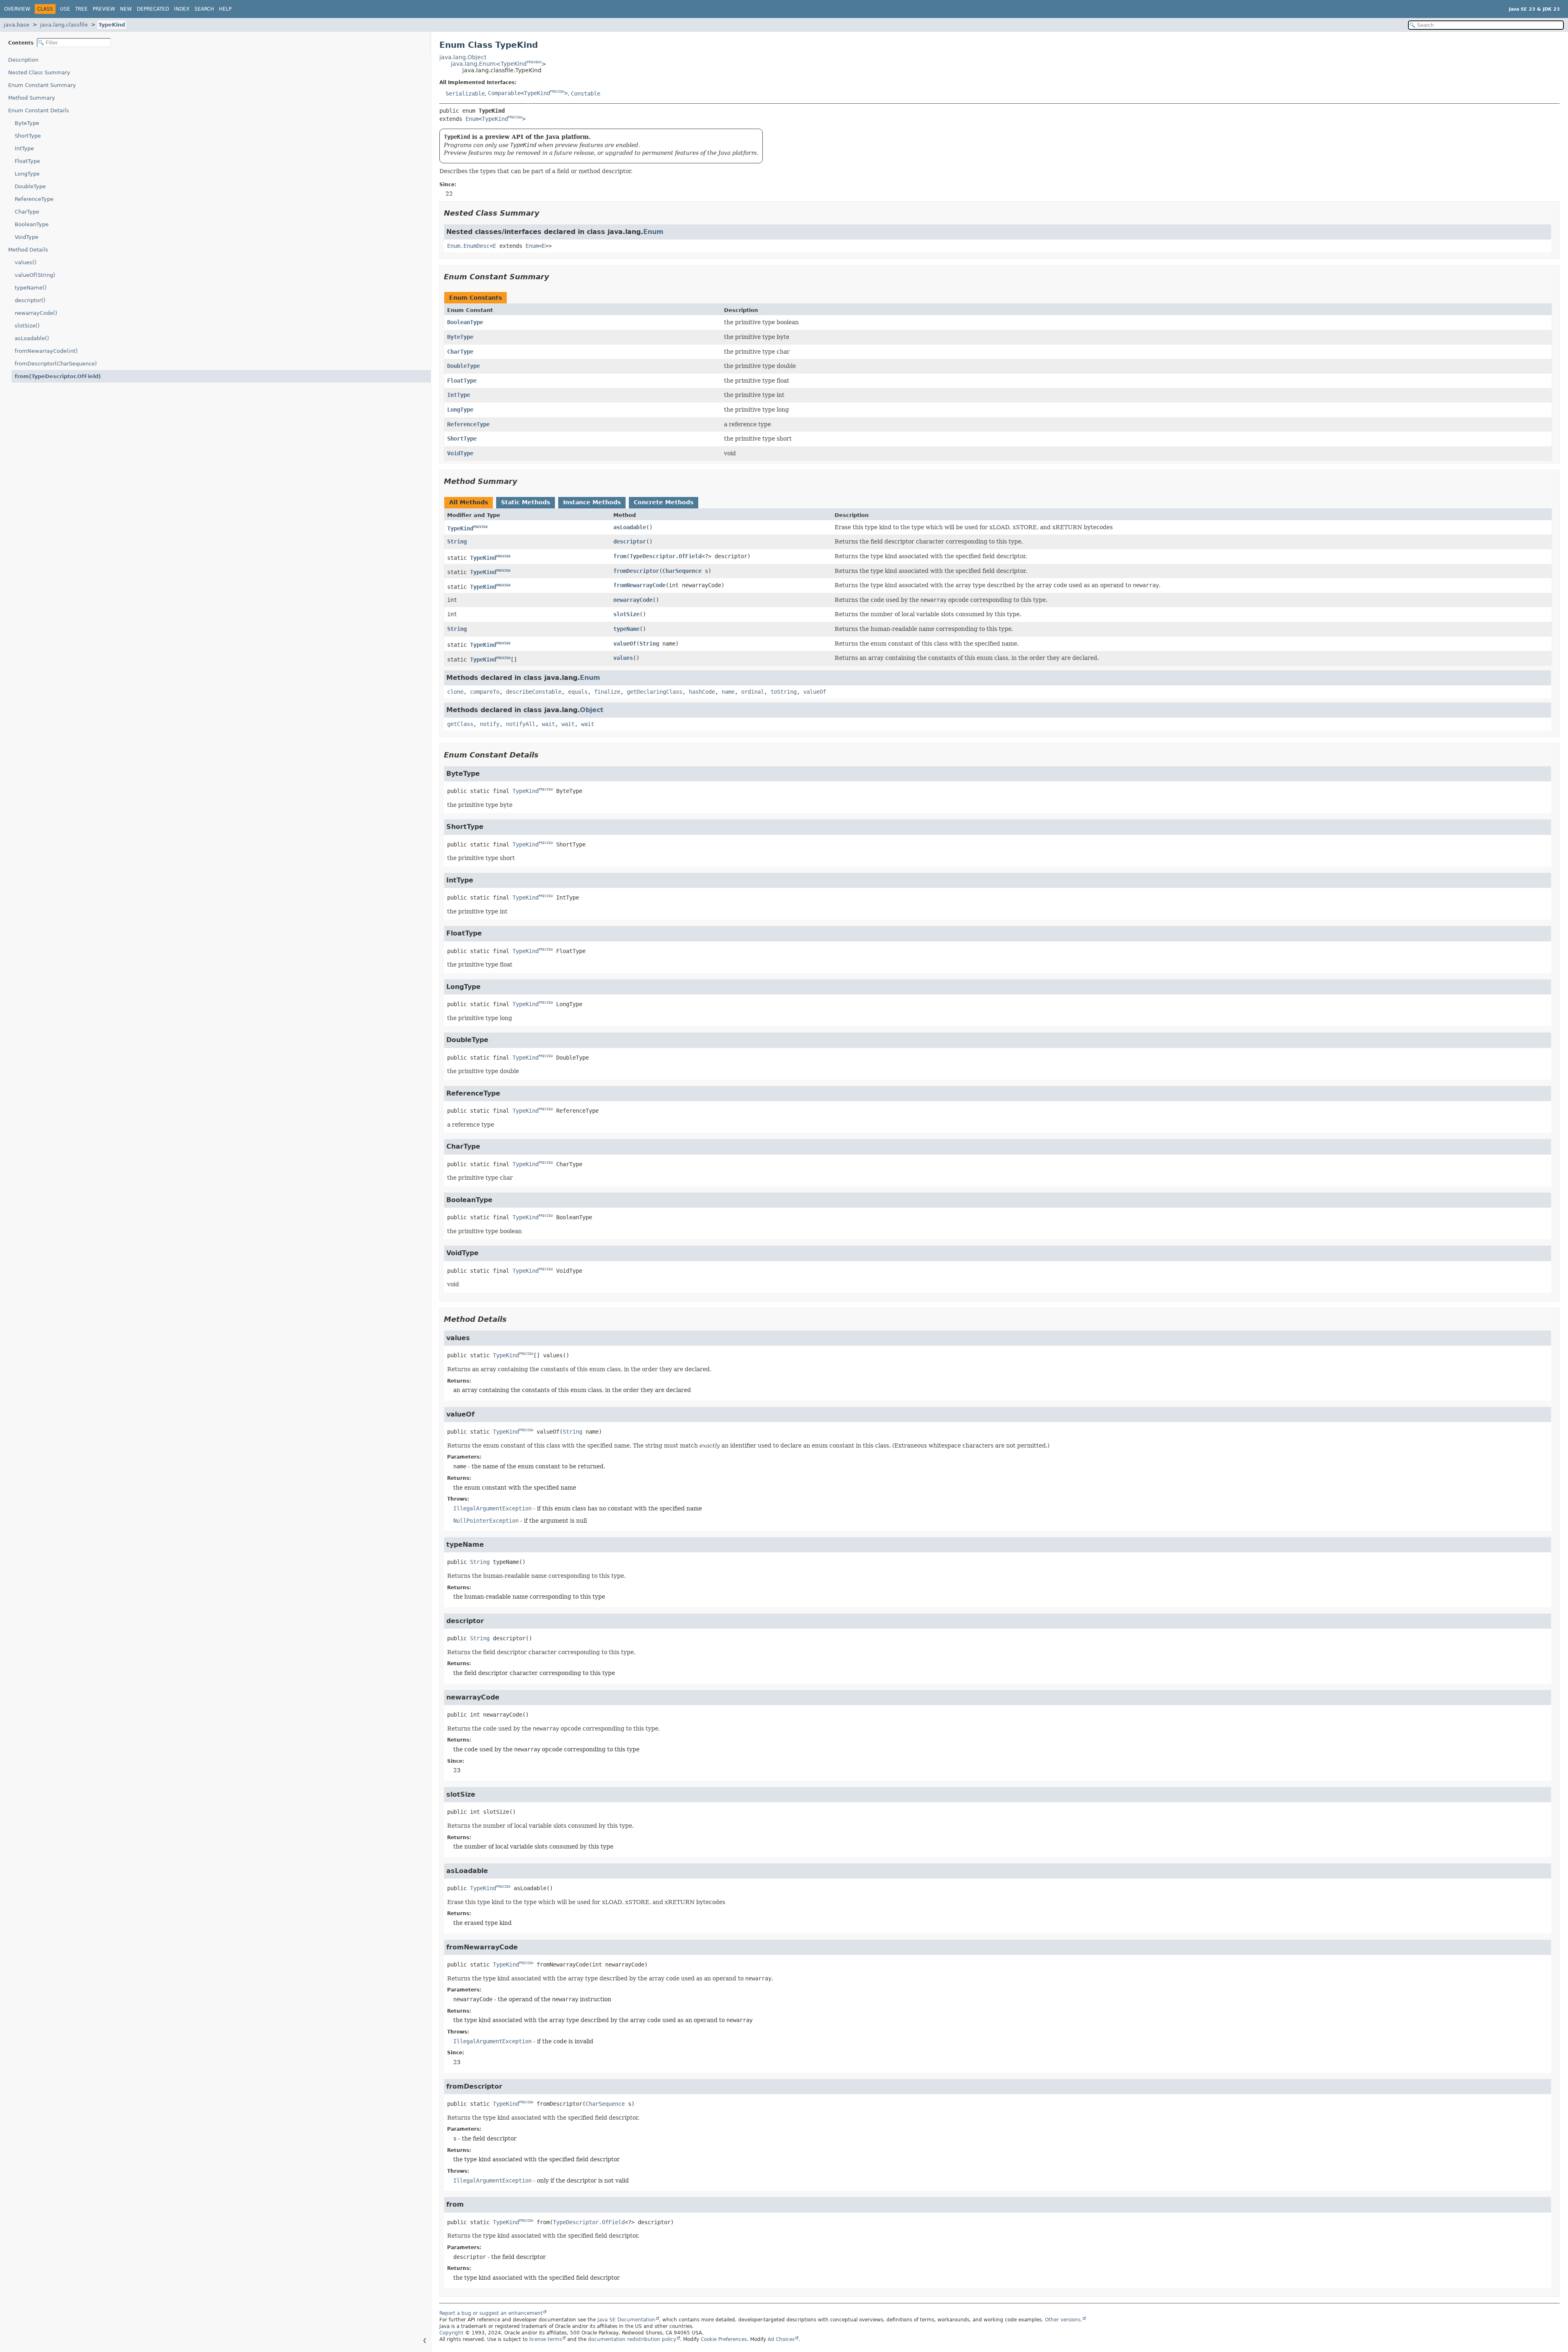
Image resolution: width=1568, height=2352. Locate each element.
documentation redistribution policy (632, 2339)
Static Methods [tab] (526, 502)
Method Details (28, 250)
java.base (17, 25)
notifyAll (521, 724)
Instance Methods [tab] (592, 502)
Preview (104, 9)
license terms (546, 2339)
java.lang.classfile (64, 25)
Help (225, 9)
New (126, 9)
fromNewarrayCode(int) (46, 351)
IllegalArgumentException (492, 1508)
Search (204, 9)
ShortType (28, 136)
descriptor (630, 541)
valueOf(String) (35, 275)
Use (65, 9)
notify (490, 724)
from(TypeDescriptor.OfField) (58, 376)
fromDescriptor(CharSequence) (56, 364)
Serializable (465, 93)
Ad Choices (781, 2339)
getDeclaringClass (655, 692)
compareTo (485, 692)
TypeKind (112, 25)
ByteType (27, 123)
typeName (626, 629)
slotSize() (27, 326)
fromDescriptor (636, 571)
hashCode (702, 692)
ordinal (753, 692)
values (623, 658)
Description (23, 60)
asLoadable (630, 527)
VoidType (27, 237)
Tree (81, 9)
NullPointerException (486, 1521)
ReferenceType (34, 199)
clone (455, 692)
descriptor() (30, 300)
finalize (607, 692)
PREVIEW (534, 62)
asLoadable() (32, 338)
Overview (17, 9)
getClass (460, 724)
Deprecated (153, 9)
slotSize (626, 614)
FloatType (27, 161)
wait (548, 724)
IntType (24, 148)
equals (578, 692)
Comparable (504, 93)
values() (26, 262)
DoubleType (30, 186)
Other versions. (1064, 2320)
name (728, 692)
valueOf (625, 644)
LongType (27, 174)
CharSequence (682, 571)
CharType (27, 212)
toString (784, 692)
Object (592, 710)
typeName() (31, 288)
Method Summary (32, 98)
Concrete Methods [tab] (664, 502)
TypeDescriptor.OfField (666, 556)
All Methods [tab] (469, 502)
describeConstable (534, 692)
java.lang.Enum (473, 64)
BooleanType (32, 224)
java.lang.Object (463, 57)
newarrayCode (633, 600)
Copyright (451, 2333)
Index (182, 9)
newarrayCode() (36, 313)
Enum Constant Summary (42, 85)
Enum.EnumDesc (468, 246)
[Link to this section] (545, 213)
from (620, 556)
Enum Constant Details (39, 110)
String (457, 541)
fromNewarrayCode (639, 585)
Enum (472, 119)
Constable (586, 93)
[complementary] (724, 2339)
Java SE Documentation (626, 2320)
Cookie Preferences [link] (724, 2339)
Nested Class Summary (39, 72)
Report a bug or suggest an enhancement (491, 2313)
